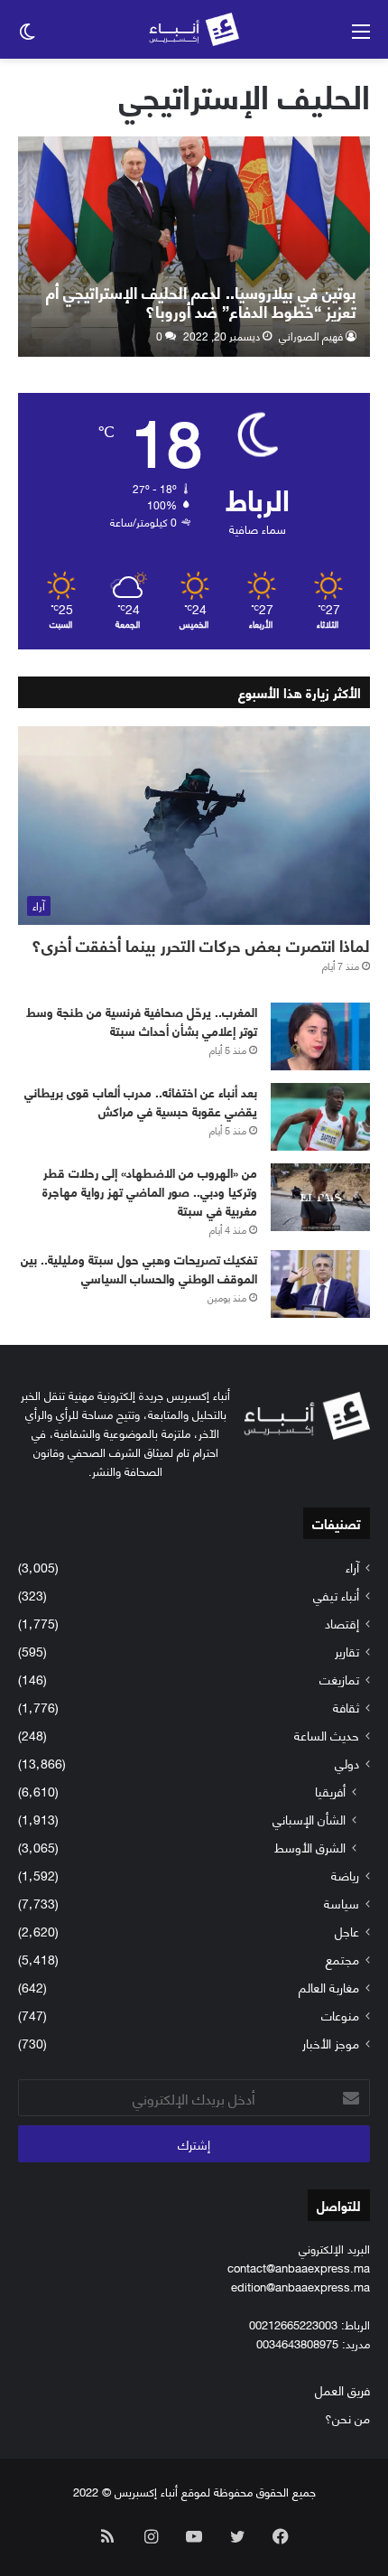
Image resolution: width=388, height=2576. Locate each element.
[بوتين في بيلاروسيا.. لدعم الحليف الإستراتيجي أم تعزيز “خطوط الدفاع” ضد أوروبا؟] (194, 247)
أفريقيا (330, 1791)
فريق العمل (342, 2389)
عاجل (347, 1931)
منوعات (340, 2015)
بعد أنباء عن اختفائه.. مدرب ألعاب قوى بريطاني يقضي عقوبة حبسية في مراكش (141, 1101)
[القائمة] (361, 37)
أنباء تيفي (336, 1595)
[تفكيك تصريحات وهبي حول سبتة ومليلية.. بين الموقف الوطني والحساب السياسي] (320, 1284)
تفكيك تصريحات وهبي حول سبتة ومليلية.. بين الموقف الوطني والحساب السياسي (139, 1268)
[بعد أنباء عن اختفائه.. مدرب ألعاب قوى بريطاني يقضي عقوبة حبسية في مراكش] (320, 1117)
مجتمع (342, 1959)
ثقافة (346, 1707)
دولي (347, 1763)
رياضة (345, 1875)
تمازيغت (339, 1679)
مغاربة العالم (329, 1987)
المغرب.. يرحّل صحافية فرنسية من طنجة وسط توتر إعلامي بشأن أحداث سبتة (142, 1021)
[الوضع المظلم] (27, 37)
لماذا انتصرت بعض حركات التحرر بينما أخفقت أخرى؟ (201, 945)
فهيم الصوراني (311, 336)
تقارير (347, 1651)
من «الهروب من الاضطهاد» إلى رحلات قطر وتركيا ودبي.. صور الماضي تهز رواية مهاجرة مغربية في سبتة (150, 1191)
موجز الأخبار (331, 2043)
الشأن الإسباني (309, 1819)
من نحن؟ (347, 2417)
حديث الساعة (327, 1735)
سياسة (342, 1903)
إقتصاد (342, 1623)
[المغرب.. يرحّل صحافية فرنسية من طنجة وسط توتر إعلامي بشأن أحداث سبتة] (320, 1036)
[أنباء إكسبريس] (194, 29)
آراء (352, 1567)
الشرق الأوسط (310, 1847)
